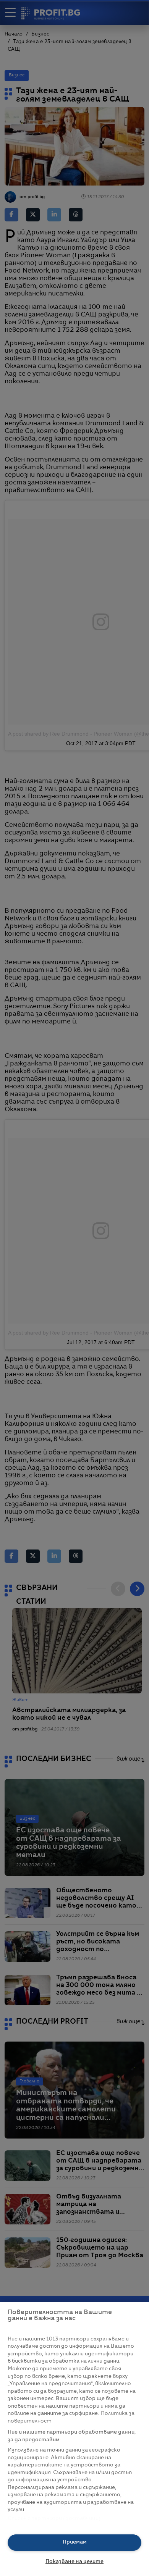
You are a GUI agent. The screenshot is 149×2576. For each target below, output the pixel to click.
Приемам (75, 2542)
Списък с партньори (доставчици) (54, 2519)
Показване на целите (74, 2562)
